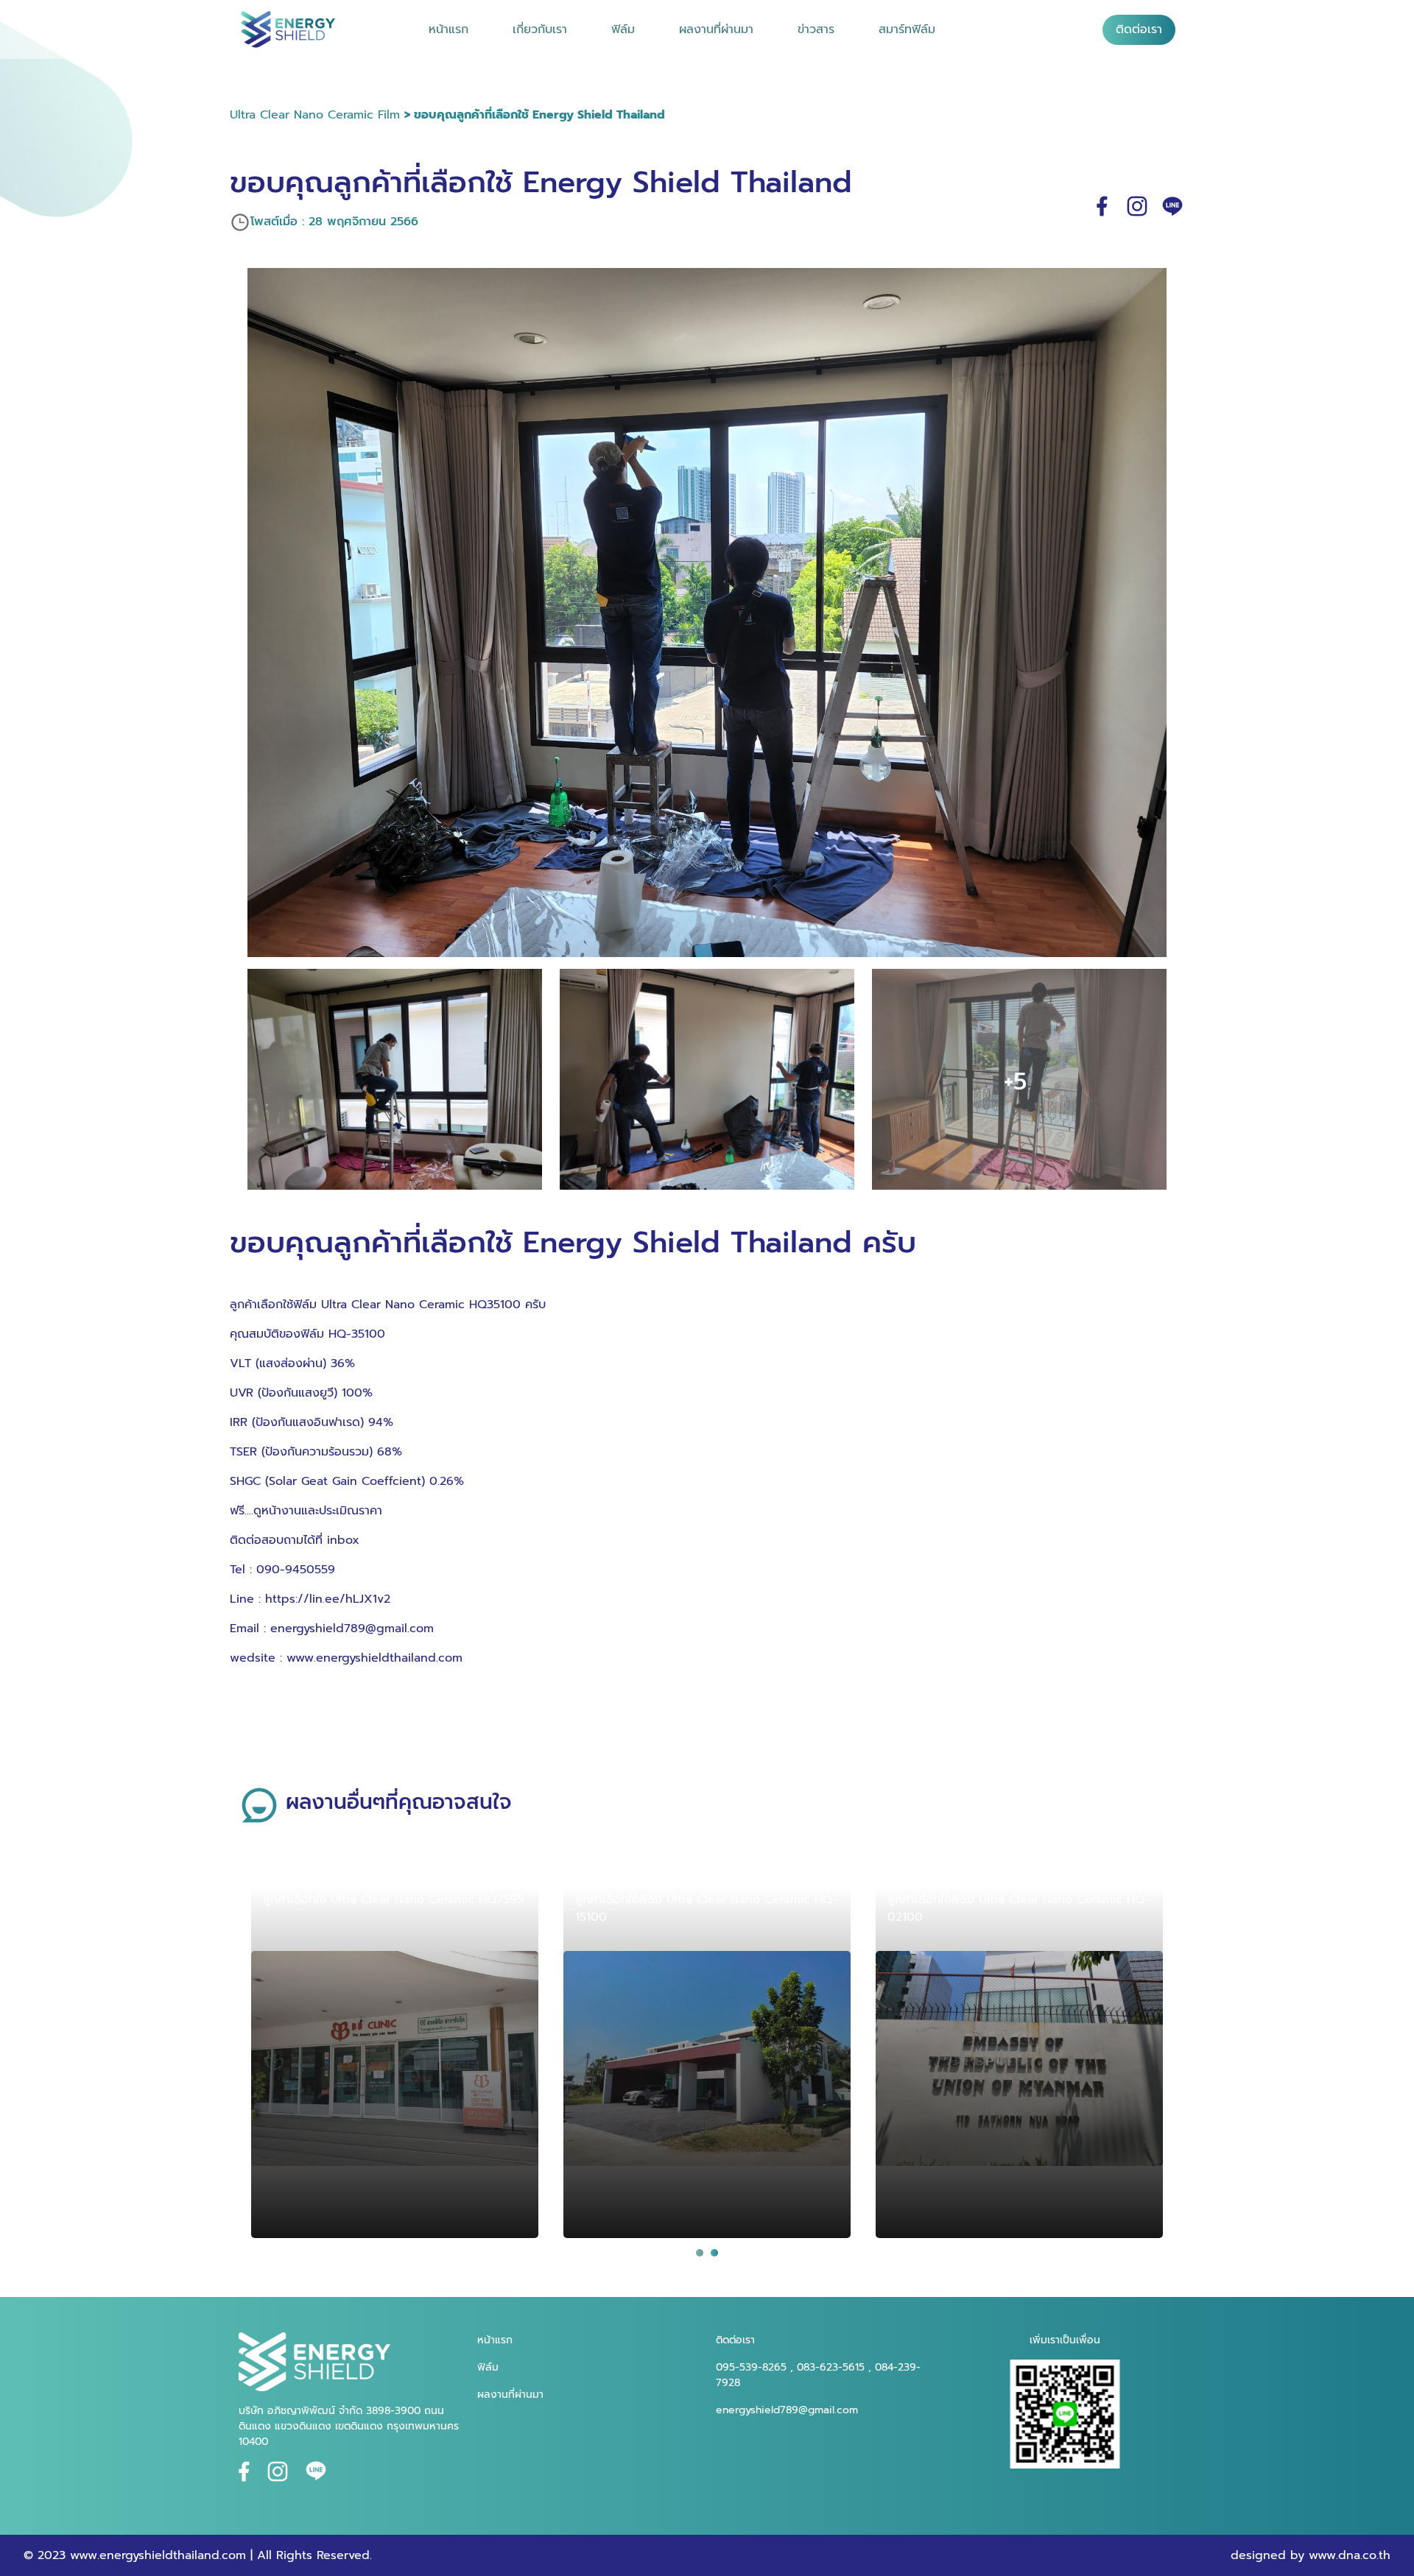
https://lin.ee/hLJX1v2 (328, 1599)
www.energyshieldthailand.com (374, 1658)
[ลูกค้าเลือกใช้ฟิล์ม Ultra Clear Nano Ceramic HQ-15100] (707, 2059)
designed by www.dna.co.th (1311, 2555)
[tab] (700, 2253)
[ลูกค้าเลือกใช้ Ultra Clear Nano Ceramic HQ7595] (395, 2059)
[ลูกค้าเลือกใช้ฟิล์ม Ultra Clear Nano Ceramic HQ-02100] (1019, 2059)
